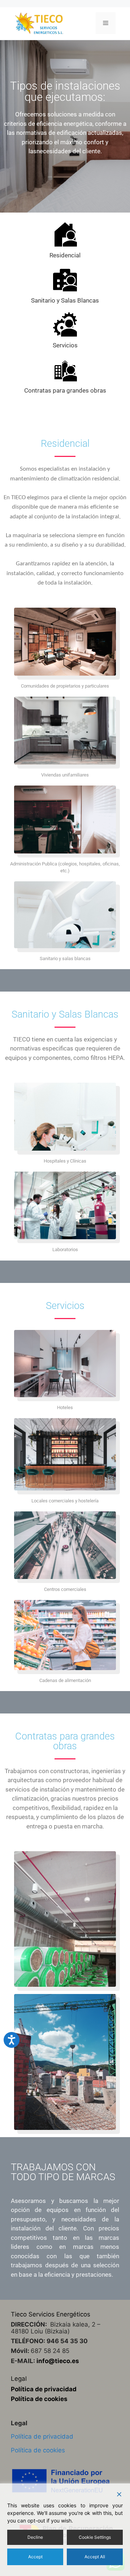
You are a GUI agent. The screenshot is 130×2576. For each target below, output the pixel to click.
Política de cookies (39, 2399)
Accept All (95, 2557)
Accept (35, 2557)
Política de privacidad (44, 2389)
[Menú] (106, 23)
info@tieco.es (58, 2361)
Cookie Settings (95, 2537)
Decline (35, 2537)
